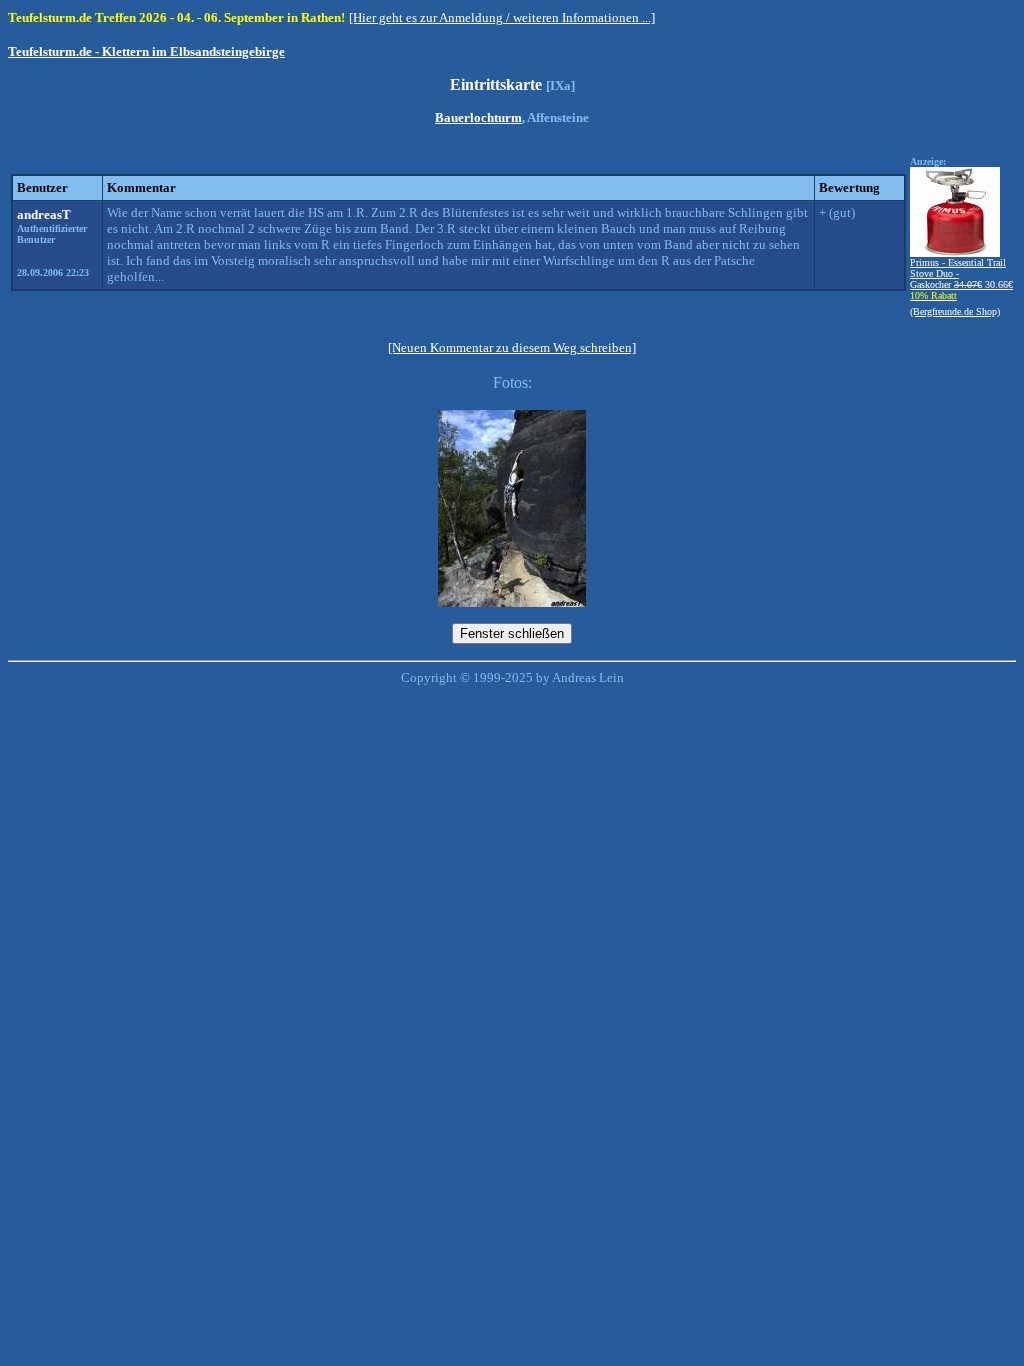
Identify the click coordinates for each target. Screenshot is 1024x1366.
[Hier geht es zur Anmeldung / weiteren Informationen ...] (502, 17)
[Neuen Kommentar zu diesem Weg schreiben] (512, 347)
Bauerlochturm (478, 117)
